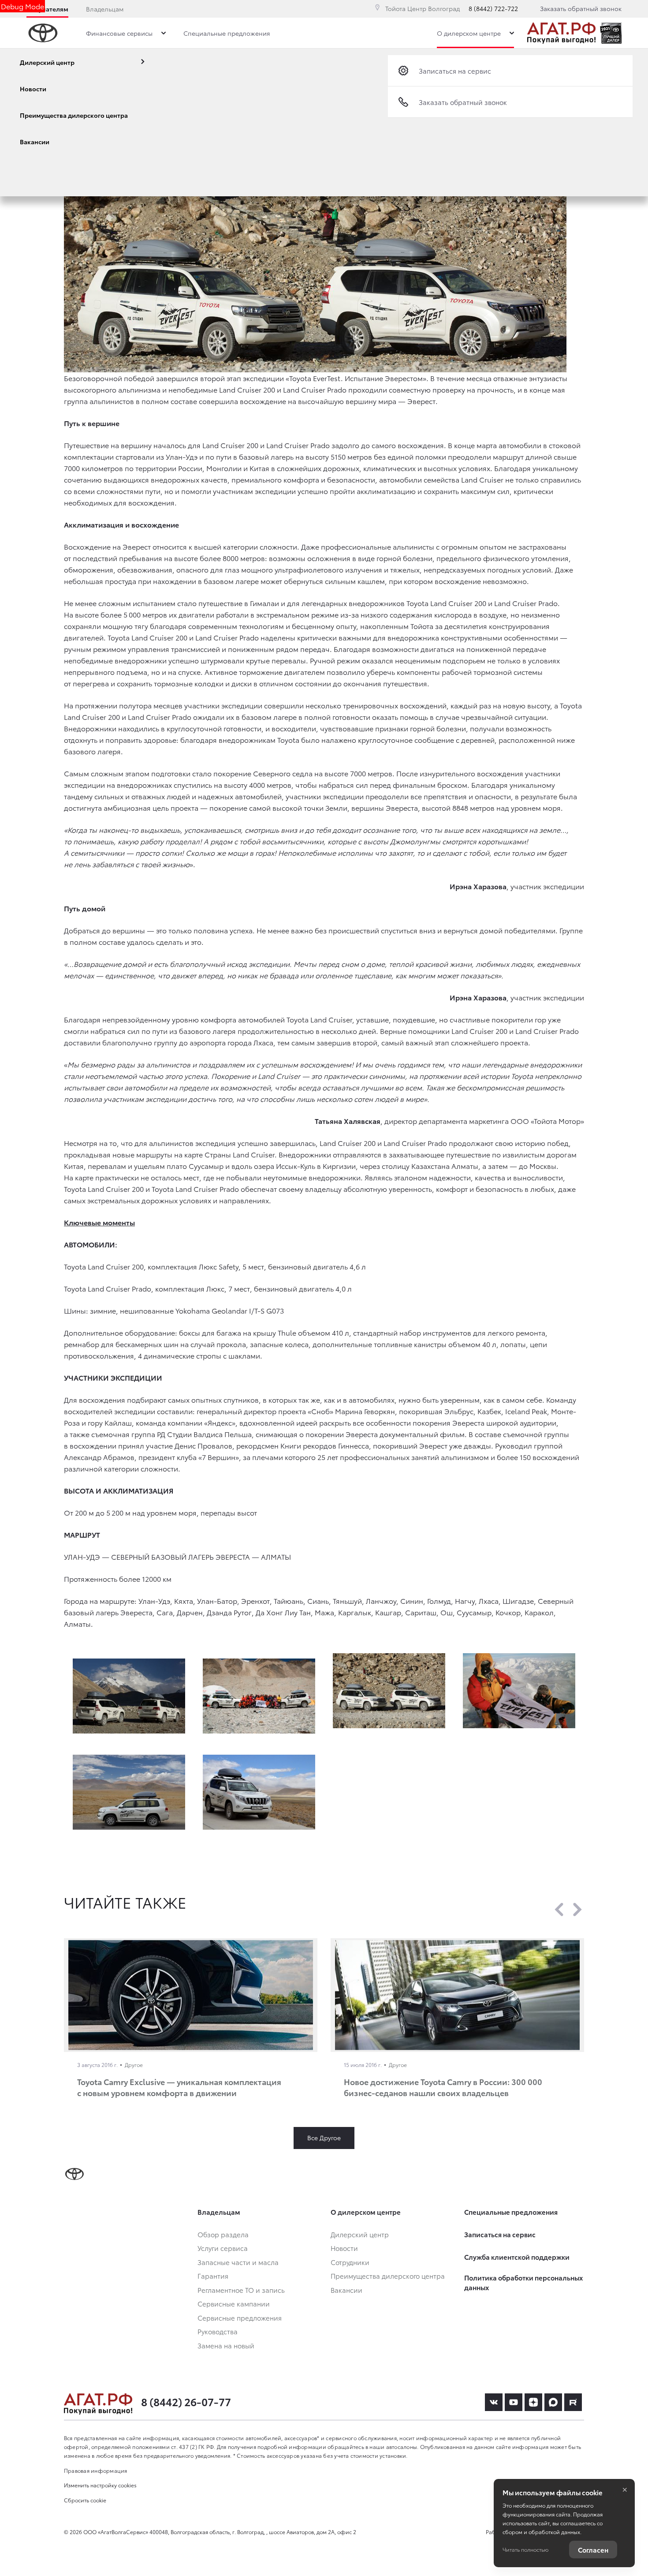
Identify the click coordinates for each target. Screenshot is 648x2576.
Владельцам (105, 9)
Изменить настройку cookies (100, 2485)
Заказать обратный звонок (581, 8)
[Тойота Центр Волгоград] (561, 33)
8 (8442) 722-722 (493, 8)
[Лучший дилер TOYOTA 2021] (611, 33)
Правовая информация (96, 2470)
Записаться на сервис (455, 71)
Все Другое (324, 2138)
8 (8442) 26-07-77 (186, 2401)
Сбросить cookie (85, 2500)
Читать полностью (525, 2549)
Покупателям (47, 9)
